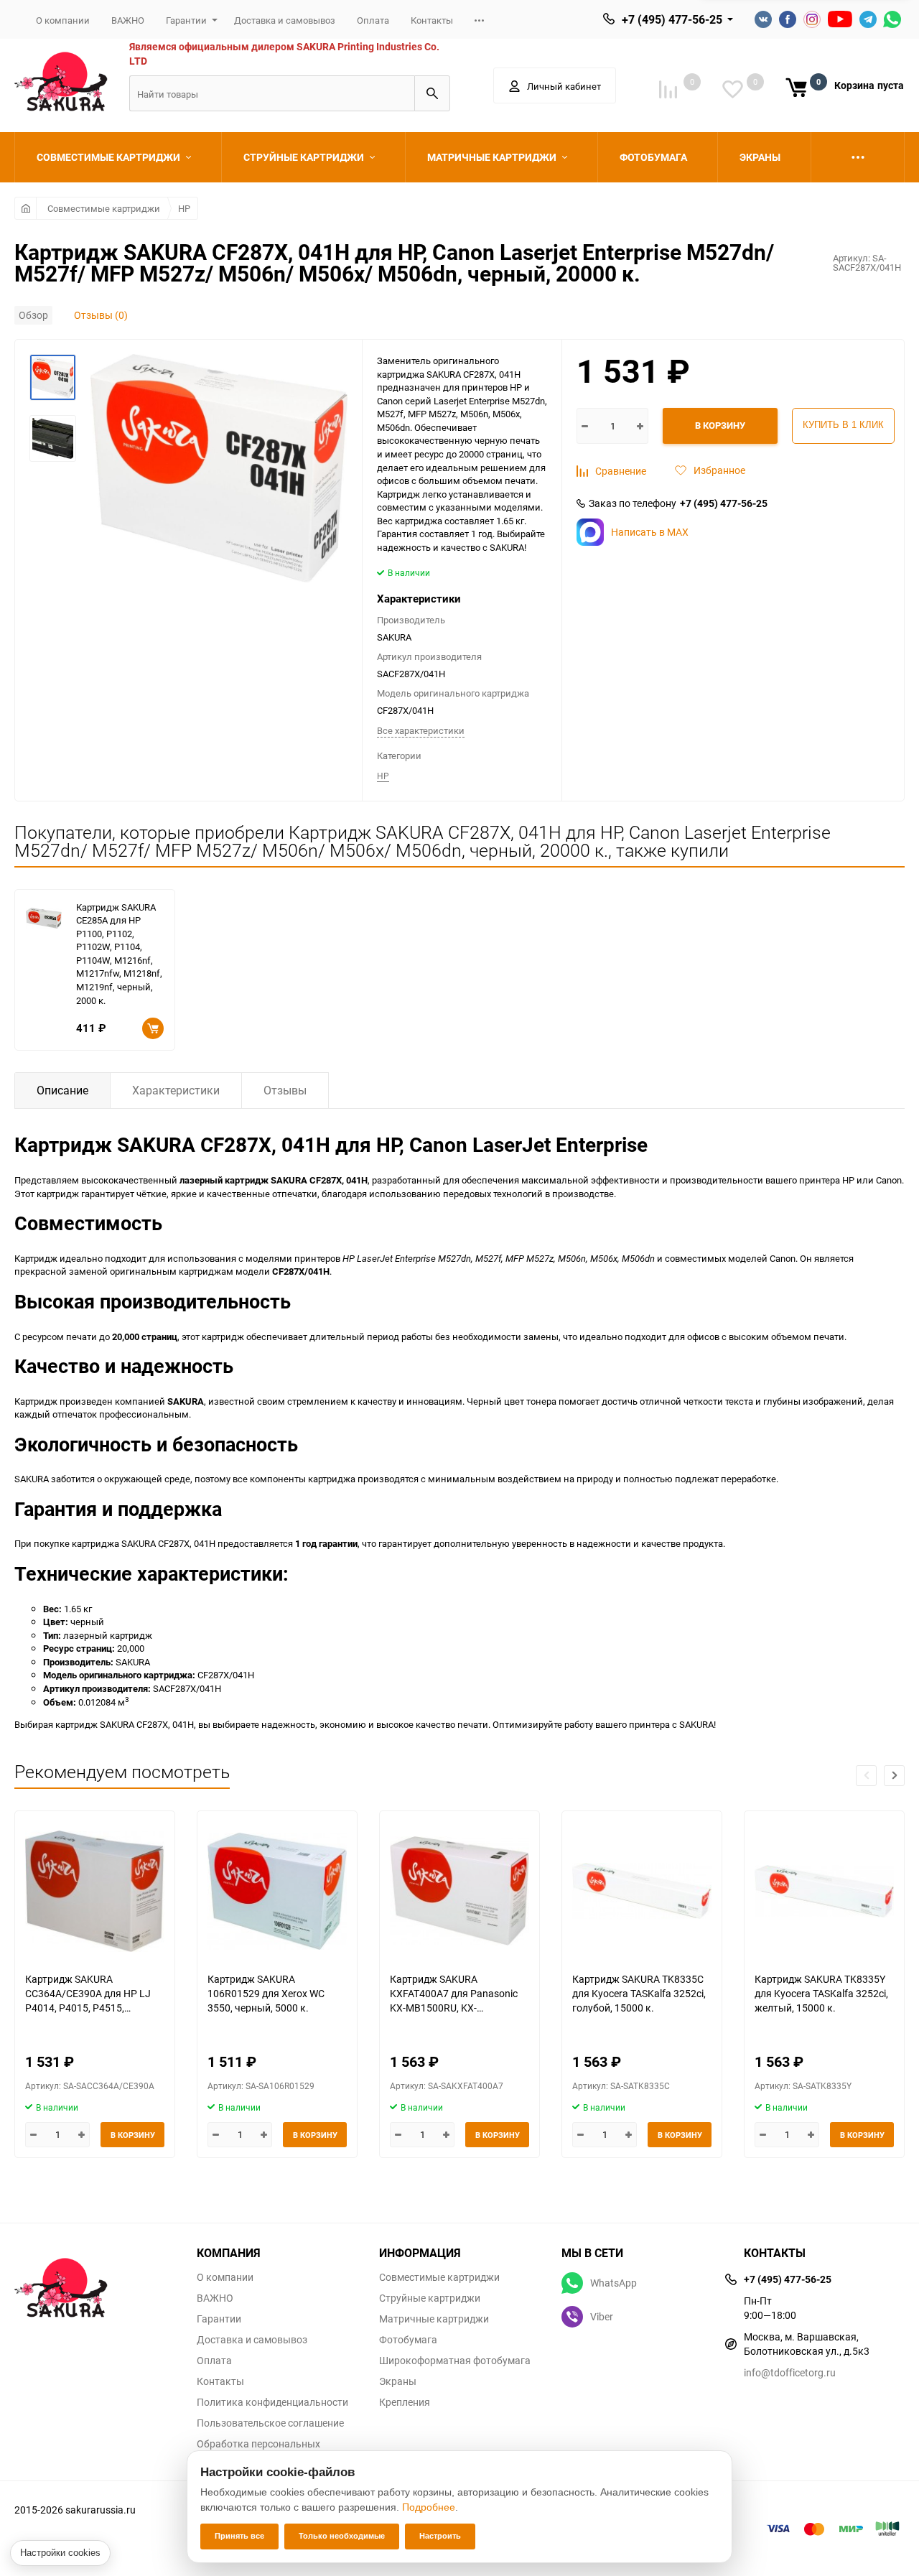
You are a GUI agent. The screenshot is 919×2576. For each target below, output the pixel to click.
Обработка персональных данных (258, 2449)
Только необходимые (342, 2536)
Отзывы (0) (101, 315)
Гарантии (186, 20)
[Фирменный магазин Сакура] (95, 2281)
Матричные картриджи (434, 2319)
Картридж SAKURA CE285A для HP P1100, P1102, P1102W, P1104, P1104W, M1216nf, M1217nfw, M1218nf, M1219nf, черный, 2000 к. (119, 954)
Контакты (432, 20)
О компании (63, 20)
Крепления (405, 2402)
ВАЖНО (128, 20)
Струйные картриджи (430, 2298)
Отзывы (285, 1090)
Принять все (239, 2536)
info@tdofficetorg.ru (790, 2372)
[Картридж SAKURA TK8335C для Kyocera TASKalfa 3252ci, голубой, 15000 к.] (642, 1891)
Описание (62, 1090)
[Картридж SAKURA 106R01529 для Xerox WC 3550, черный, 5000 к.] (277, 1891)
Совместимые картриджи (104, 208)
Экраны (398, 2381)
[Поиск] (432, 93)
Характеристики (176, 1090)
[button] (894, 1776)
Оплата (373, 20)
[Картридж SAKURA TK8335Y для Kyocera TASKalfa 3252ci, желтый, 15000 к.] (824, 1891)
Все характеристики (421, 730)
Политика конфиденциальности (272, 2402)
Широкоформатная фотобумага (455, 2361)
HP (184, 208)
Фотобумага (408, 2340)
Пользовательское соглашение (270, 2423)
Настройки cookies (60, 2553)
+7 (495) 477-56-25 (672, 19)
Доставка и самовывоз (285, 20)
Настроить (440, 2536)
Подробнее (429, 2507)
